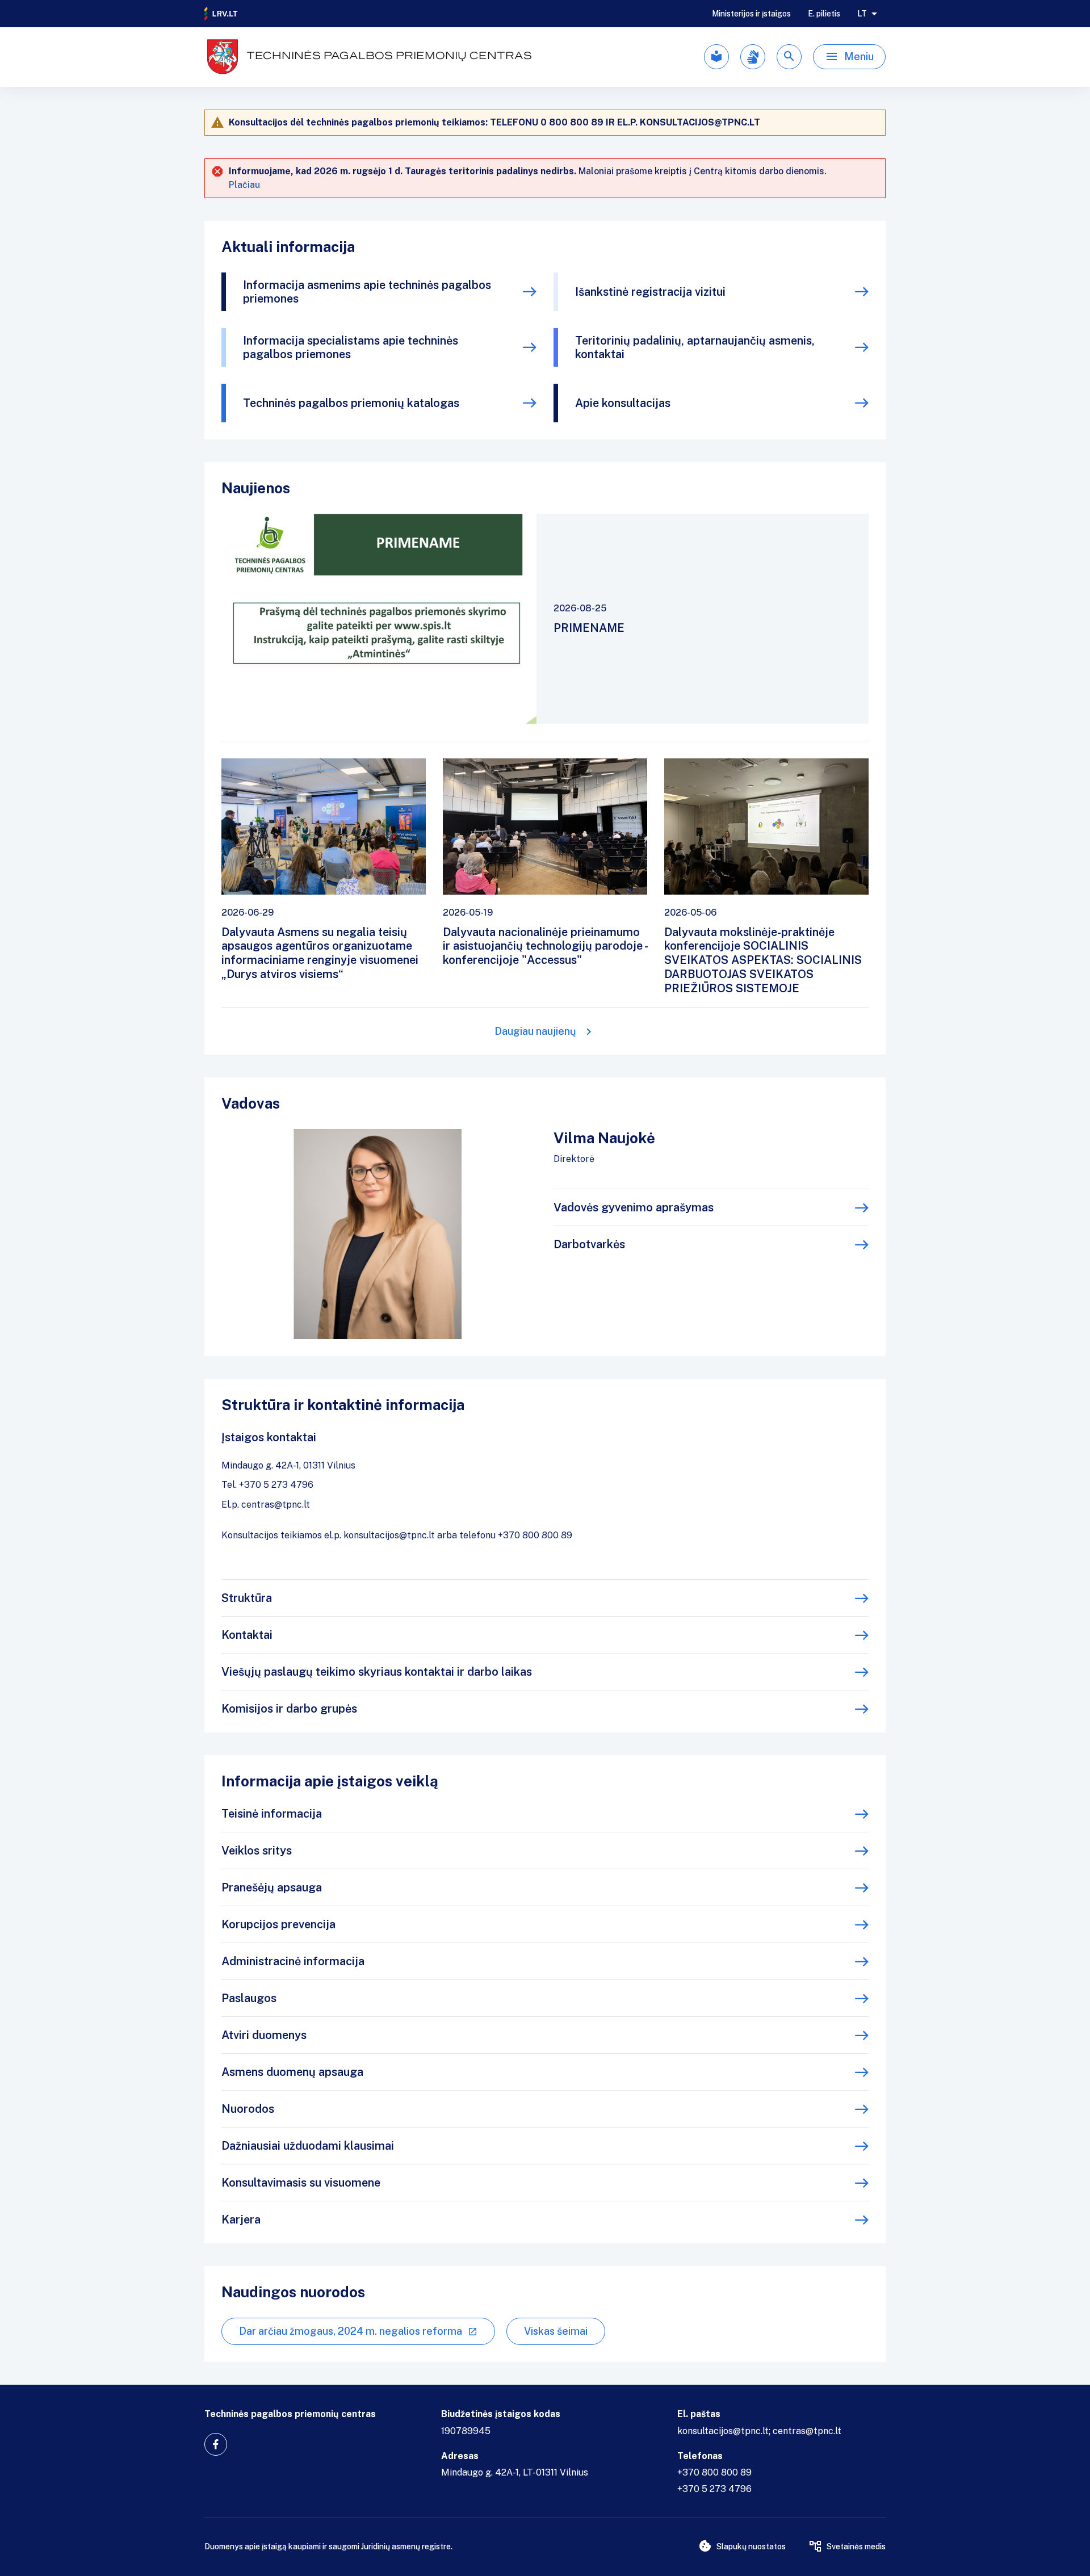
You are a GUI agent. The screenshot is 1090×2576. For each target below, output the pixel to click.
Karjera (241, 2220)
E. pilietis (824, 14)
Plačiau (244, 185)
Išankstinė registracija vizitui (650, 292)
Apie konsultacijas (623, 403)
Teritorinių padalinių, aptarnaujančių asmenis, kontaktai (695, 347)
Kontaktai (247, 1635)
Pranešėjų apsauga (272, 1887)
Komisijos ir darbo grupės (289, 1709)
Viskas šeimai (556, 2331)
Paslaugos (249, 1998)
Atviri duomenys (264, 2035)
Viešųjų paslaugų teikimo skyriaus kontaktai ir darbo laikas (377, 1672)
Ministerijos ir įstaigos (751, 14)
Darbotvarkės (589, 1244)
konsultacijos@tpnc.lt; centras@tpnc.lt (759, 2431)
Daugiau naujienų (535, 1031)
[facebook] (216, 2444)
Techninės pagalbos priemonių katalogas (351, 403)
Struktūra (247, 1598)
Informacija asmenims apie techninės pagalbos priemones (367, 292)
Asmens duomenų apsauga (292, 2072)
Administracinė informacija (293, 1961)
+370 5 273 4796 (714, 2489)
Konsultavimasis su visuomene (301, 2183)
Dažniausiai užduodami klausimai (308, 2146)
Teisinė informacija (272, 1814)
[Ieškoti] (789, 57)
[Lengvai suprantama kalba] (716, 57)
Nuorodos (248, 2109)
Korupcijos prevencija (278, 1924)
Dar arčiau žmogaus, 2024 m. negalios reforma (351, 2331)
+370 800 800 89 (714, 2472)
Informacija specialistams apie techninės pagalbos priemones (351, 347)
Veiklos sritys (257, 1851)
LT (862, 14)
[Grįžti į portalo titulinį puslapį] (221, 14)
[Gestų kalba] (753, 57)
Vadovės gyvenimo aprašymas (634, 1207)
